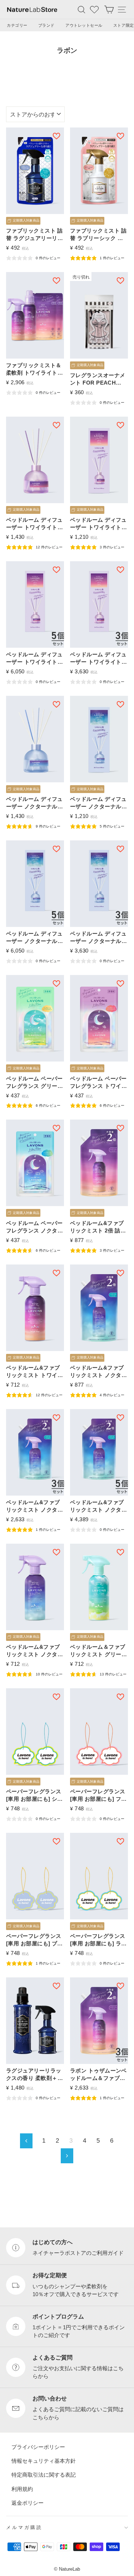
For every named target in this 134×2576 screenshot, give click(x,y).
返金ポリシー (28, 2503)
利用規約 (22, 2489)
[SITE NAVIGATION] (122, 9)
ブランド (46, 25)
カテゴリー (17, 25)
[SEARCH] (81, 9)
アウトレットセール (84, 25)
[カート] (109, 9)
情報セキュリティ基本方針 (44, 2461)
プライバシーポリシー (38, 2447)
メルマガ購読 (24, 2527)
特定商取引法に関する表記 (44, 2475)
